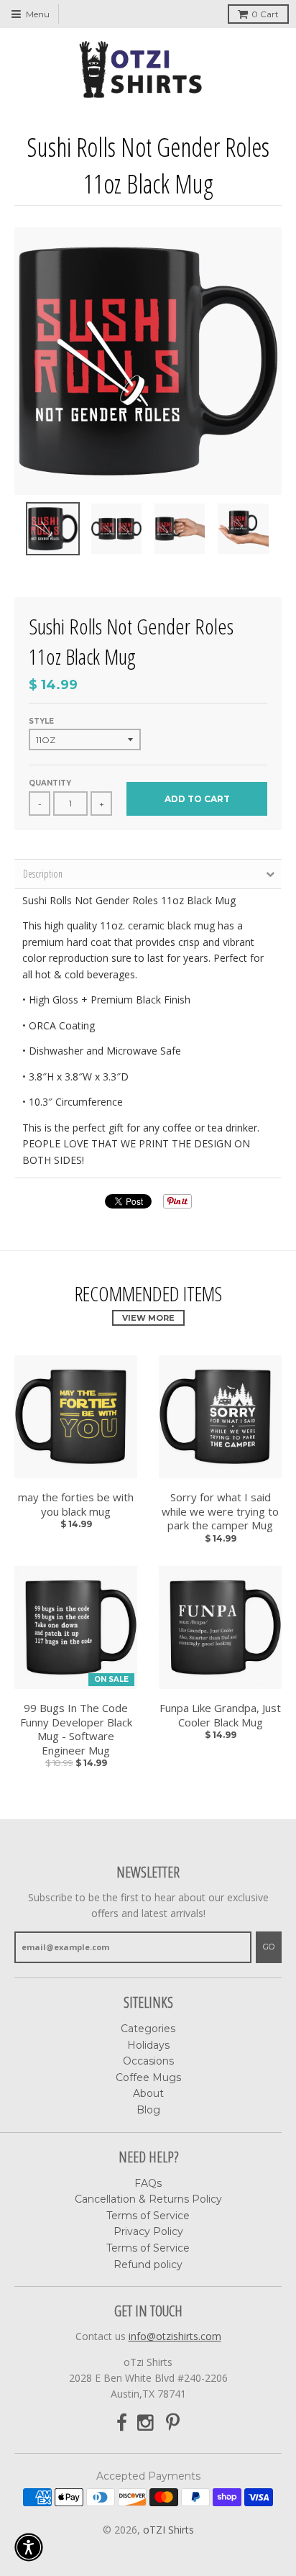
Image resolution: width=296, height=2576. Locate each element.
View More (148, 1318)
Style (41, 721)
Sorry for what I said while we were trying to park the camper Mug (220, 1511)
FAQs (148, 2183)
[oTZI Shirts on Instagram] (147, 2423)
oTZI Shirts (168, 2530)
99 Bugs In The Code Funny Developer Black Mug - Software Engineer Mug (76, 1729)
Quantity (50, 783)
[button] (29, 2547)
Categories (148, 2029)
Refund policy (148, 2265)
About (148, 2093)
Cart (265, 14)
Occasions (148, 2061)
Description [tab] (43, 874)
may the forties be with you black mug (76, 1505)
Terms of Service (148, 2216)
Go (269, 1947)
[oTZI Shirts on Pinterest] (173, 2423)
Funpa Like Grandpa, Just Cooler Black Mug (220, 1715)
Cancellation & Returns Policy (148, 2199)
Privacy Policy (148, 2231)
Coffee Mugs (148, 2077)
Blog (148, 2110)
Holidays (148, 2045)
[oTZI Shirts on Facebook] (122, 2423)
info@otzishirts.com (175, 2336)
